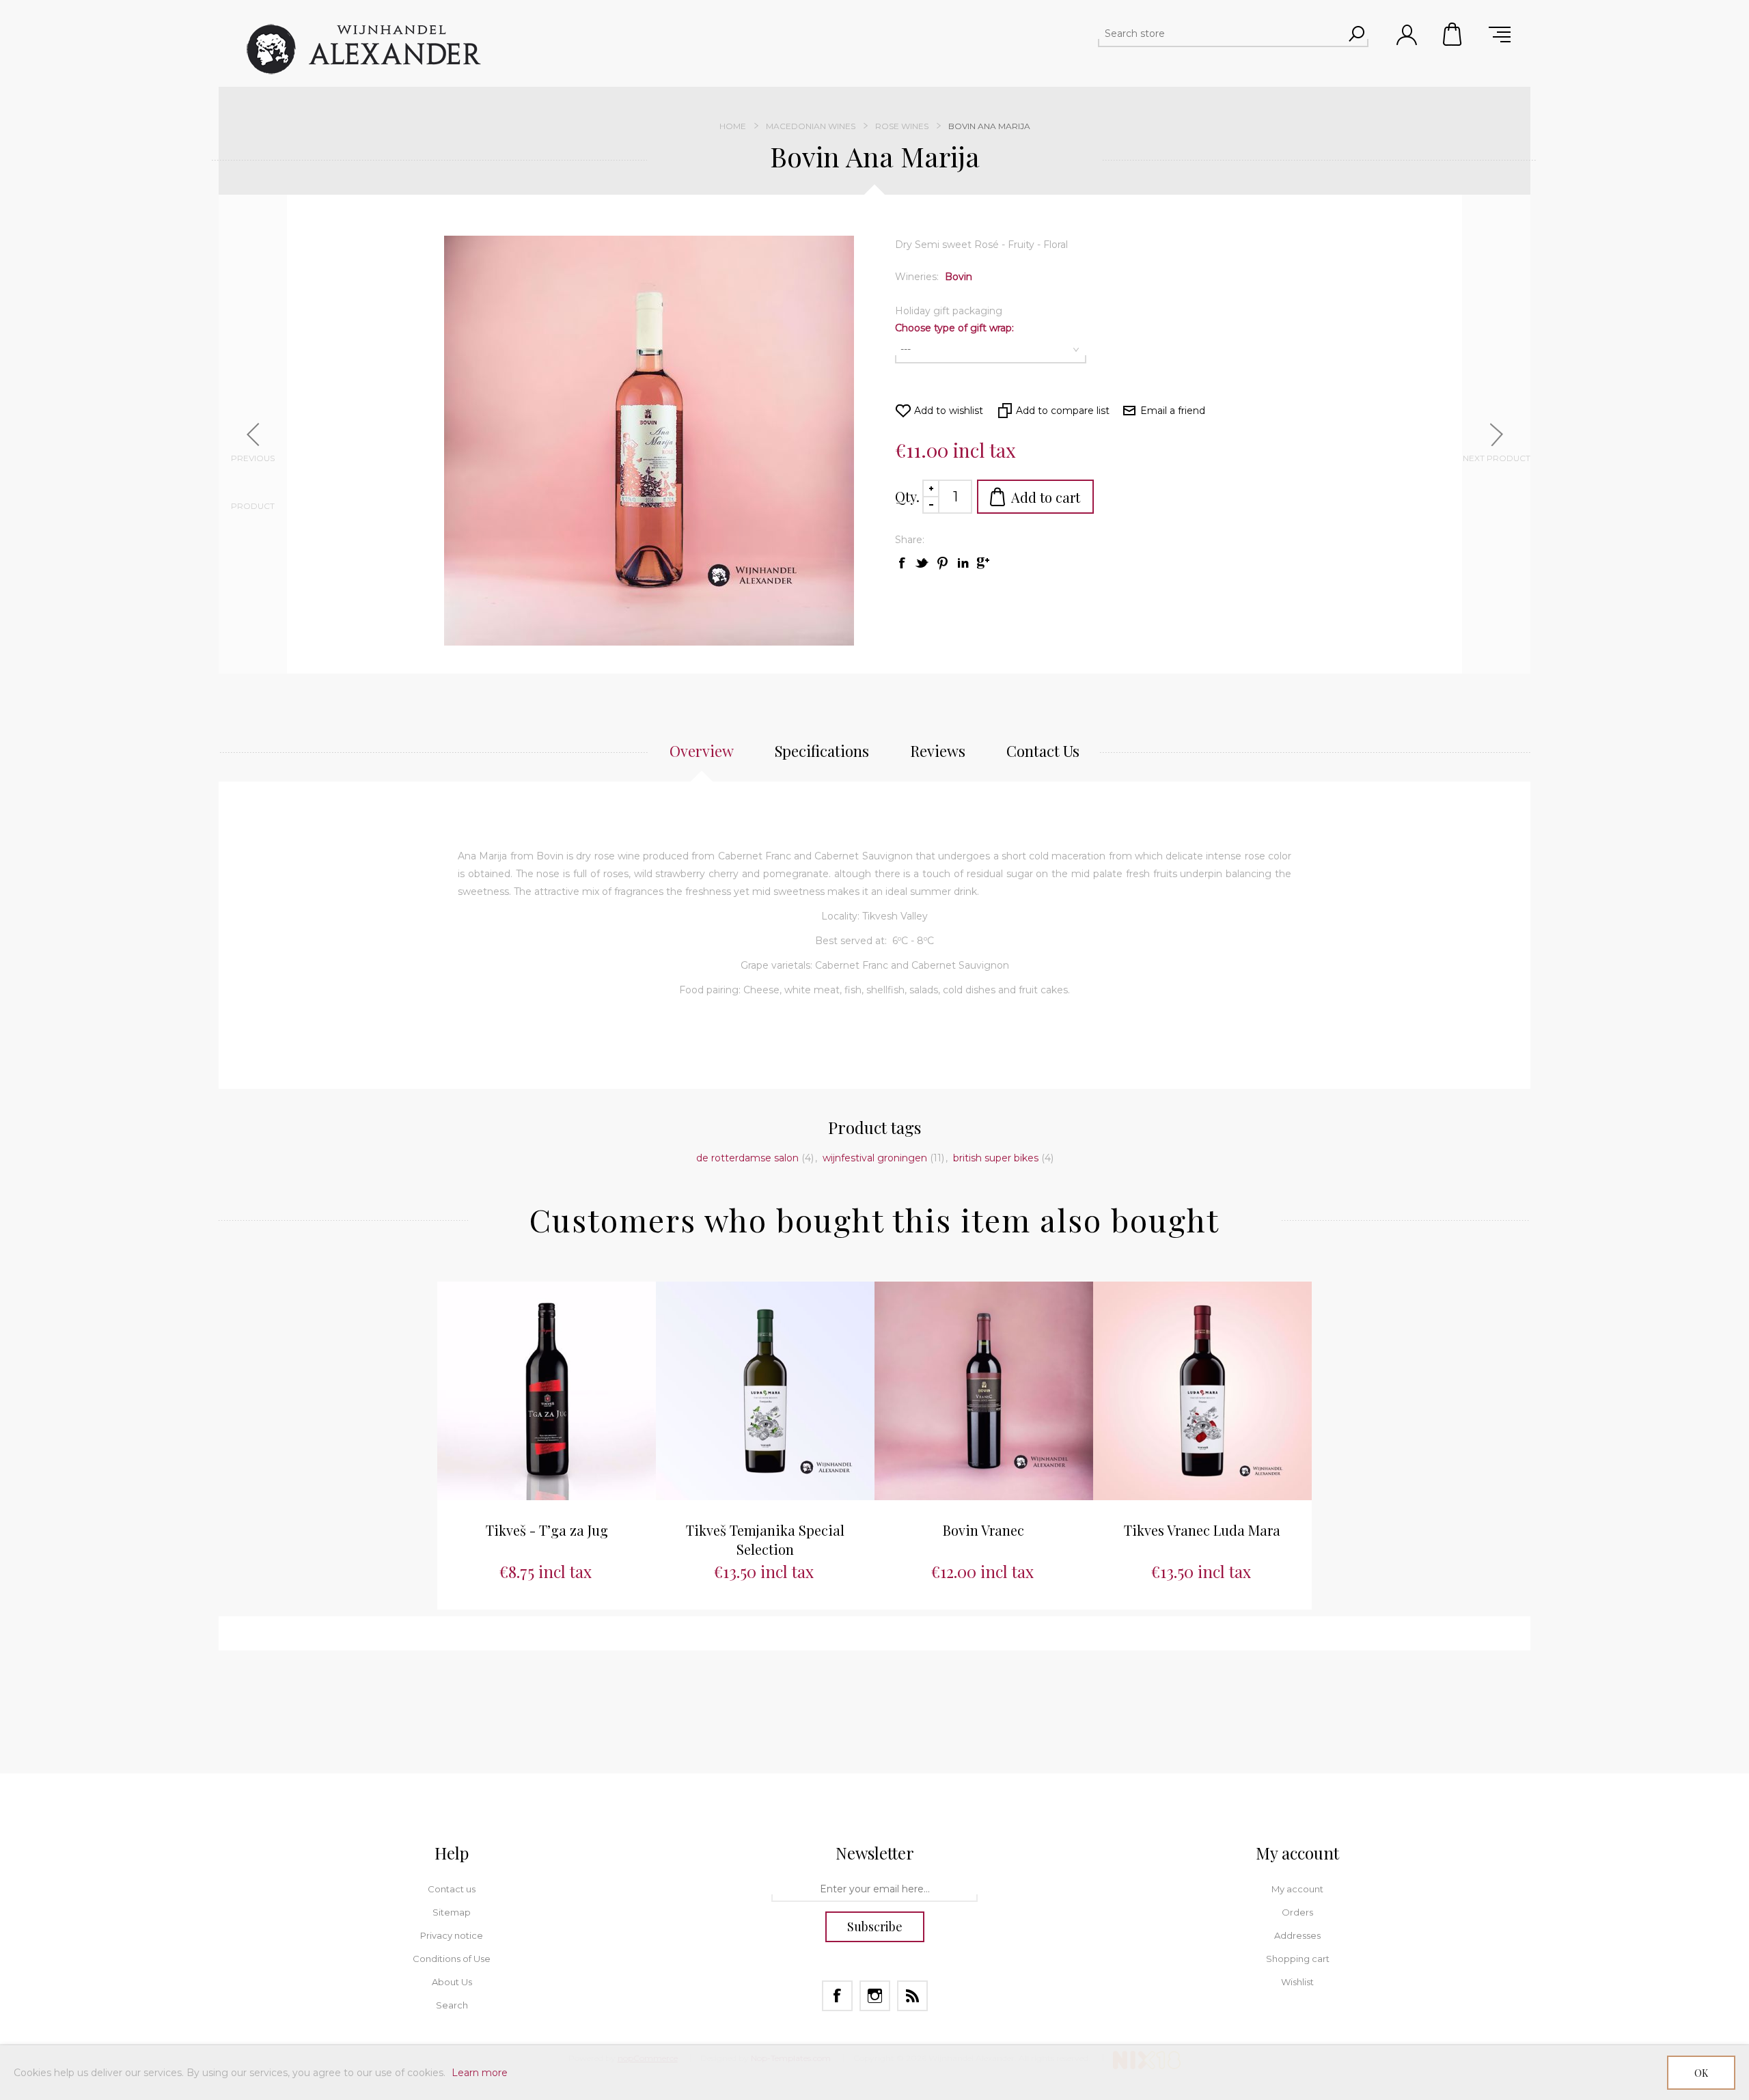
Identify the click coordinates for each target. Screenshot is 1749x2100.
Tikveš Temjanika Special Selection (765, 1539)
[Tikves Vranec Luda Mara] (1202, 1391)
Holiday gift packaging (949, 311)
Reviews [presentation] (938, 751)
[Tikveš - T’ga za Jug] (547, 1391)
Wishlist (1297, 1982)
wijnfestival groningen (875, 1158)
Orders (1297, 1912)
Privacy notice (452, 1935)
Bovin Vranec (983, 1530)
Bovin (959, 277)
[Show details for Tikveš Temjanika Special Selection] (765, 1391)
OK (1701, 2073)
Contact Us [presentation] (1043, 751)
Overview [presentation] (702, 751)
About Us (452, 1982)
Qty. (907, 496)
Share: (910, 540)
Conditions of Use (452, 1959)
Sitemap (452, 1912)
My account (1297, 1889)
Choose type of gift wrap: (954, 328)
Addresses (1297, 1935)
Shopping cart (1453, 34)
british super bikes (996, 1158)
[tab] (702, 758)
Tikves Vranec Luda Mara (1202, 1530)
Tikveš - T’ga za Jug (547, 1530)
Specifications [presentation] (822, 751)
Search (452, 2005)
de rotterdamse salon (747, 1158)
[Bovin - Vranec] (984, 1391)
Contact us (452, 1889)
